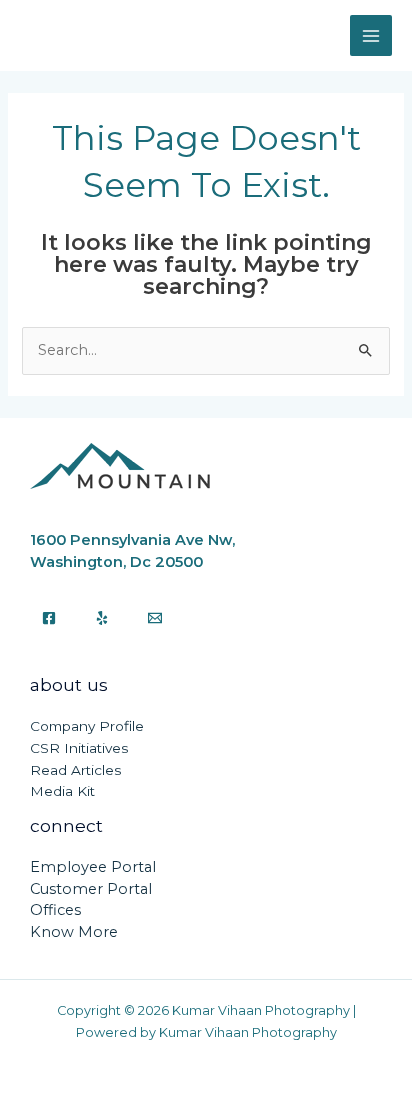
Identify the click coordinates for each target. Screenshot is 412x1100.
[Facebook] (49, 618)
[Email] (155, 618)
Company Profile (87, 726)
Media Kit (62, 791)
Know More (74, 932)
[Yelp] (102, 618)
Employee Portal (93, 867)
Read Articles (75, 770)
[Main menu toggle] (371, 36)
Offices (55, 910)
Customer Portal (91, 889)
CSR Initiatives (79, 748)
